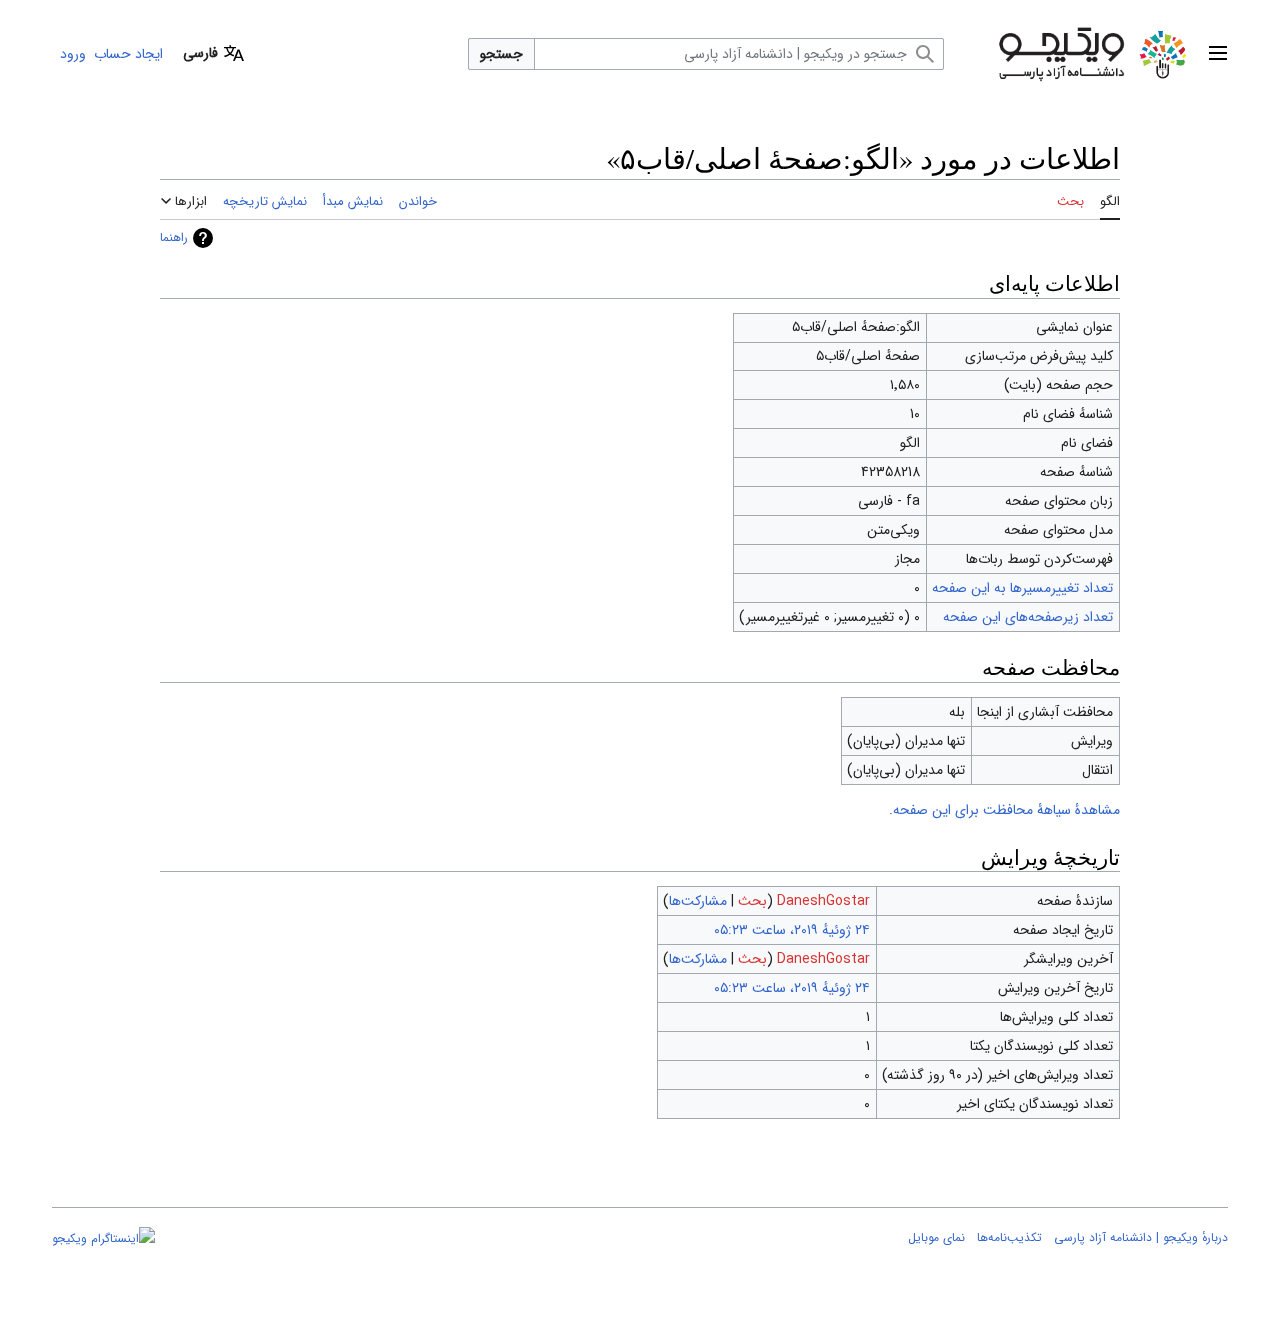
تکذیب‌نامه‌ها (1009, 1237)
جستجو (501, 54)
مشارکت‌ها (698, 901)
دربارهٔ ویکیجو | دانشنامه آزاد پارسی (1141, 1237)
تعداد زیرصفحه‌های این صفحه (1028, 617)
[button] (1218, 54)
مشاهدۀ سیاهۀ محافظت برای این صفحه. (1004, 810)
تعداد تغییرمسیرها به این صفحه (1022, 588)
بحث (752, 901)
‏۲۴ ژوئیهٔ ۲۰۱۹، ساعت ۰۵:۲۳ (792, 930)
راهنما (174, 237)
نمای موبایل (936, 1237)
